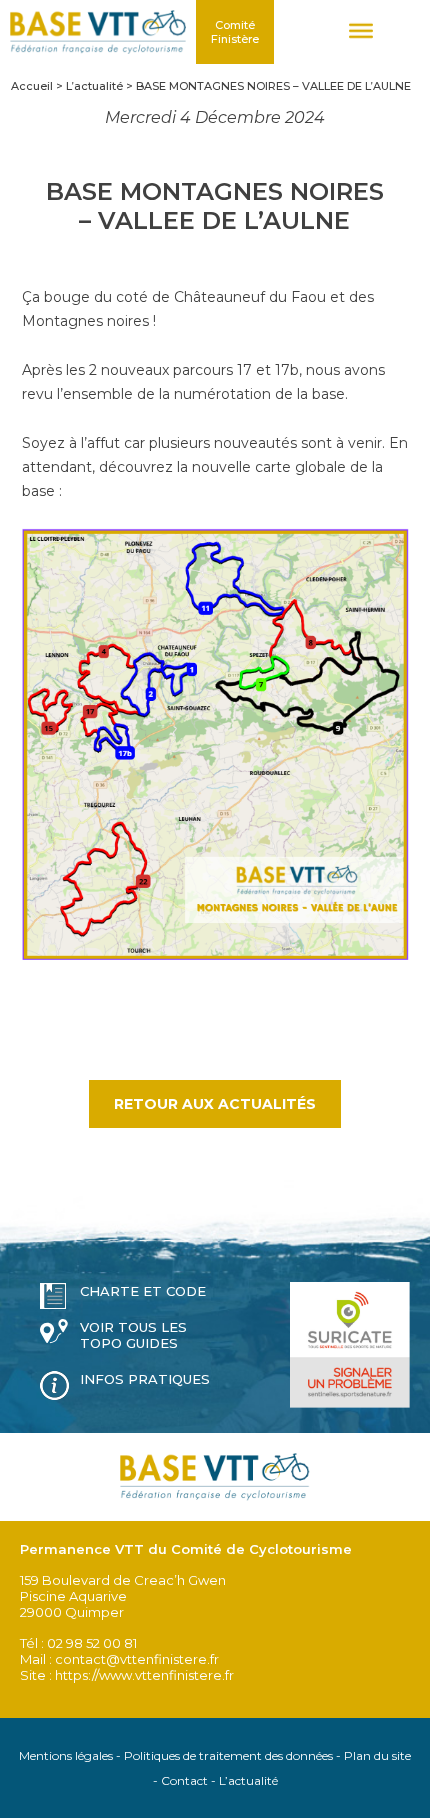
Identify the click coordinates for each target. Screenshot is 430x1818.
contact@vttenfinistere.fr (137, 1659)
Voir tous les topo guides (133, 1335)
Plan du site (377, 1755)
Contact (184, 1780)
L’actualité (248, 1780)
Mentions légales (66, 1755)
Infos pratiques (145, 1379)
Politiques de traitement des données (228, 1755)
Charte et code (143, 1291)
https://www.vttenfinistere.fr (144, 1675)
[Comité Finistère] (98, 32)
